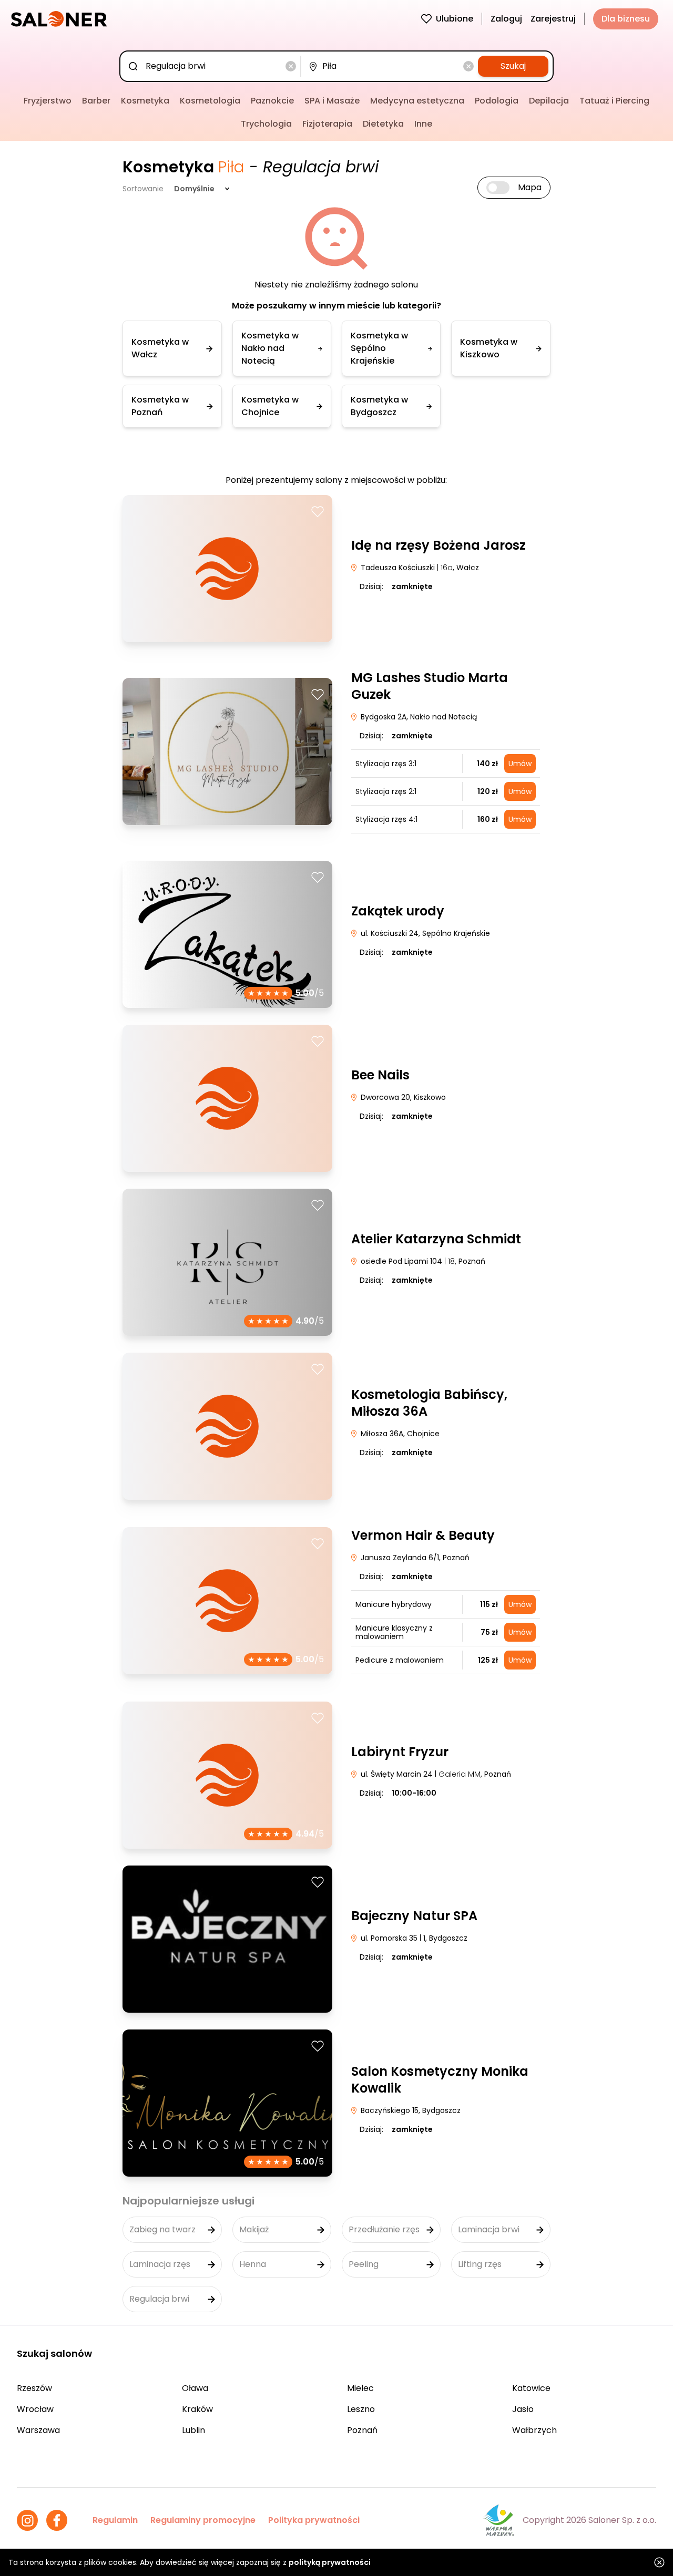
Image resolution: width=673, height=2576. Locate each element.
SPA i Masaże (332, 101)
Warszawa (38, 2430)
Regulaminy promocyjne (203, 2520)
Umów (520, 764)
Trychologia (266, 124)
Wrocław (35, 2409)
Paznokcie (272, 101)
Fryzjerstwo (48, 101)
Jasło (523, 2409)
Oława (195, 2388)
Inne (423, 124)
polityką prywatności (330, 2562)
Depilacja (549, 101)
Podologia (497, 101)
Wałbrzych (534, 2430)
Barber (96, 101)
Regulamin (115, 2520)
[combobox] (212, 66)
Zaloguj (506, 19)
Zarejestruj (553, 19)
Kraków (197, 2409)
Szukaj (513, 66)
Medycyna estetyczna (417, 101)
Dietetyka (383, 124)
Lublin (193, 2430)
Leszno (361, 2409)
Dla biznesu (626, 19)
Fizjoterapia (327, 124)
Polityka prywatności (314, 2520)
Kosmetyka (145, 101)
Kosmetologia (210, 101)
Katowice (531, 2388)
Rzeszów (34, 2388)
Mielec (360, 2388)
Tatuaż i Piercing (614, 101)
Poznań (362, 2430)
